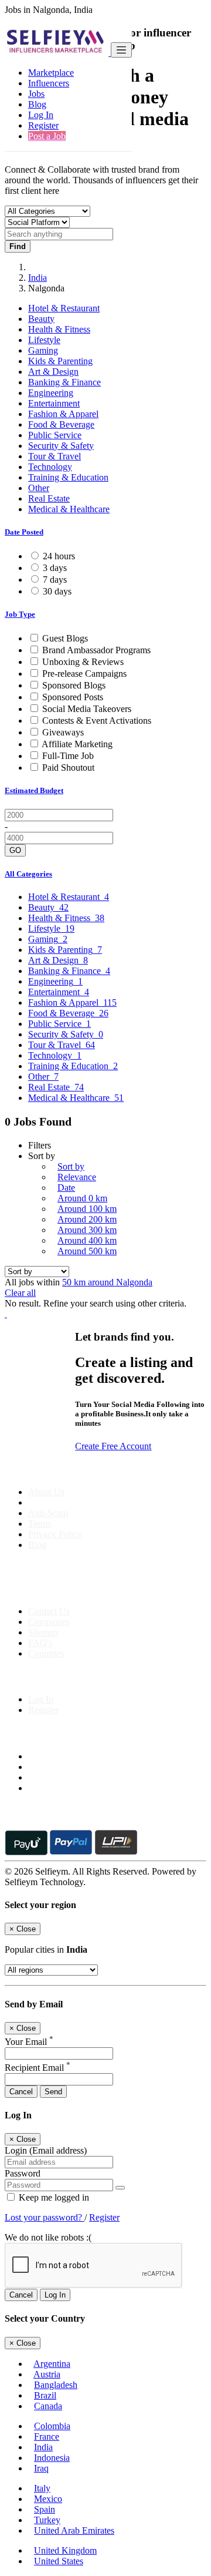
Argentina (52, 2364)
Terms (40, 1524)
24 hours (59, 556)
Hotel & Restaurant (64, 308)
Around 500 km (87, 1251)
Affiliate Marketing (77, 744)
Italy (42, 2488)
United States (59, 2561)
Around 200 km (87, 1219)
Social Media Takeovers (87, 709)
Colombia (52, 2426)
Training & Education (68, 477)
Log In (41, 115)
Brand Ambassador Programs (96, 650)
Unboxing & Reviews (83, 662)
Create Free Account (113, 1446)
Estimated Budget (34, 790)
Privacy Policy (55, 1534)
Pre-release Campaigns (84, 674)
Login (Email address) (46, 2150)
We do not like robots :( (48, 2237)
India (38, 278)
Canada (48, 2406)
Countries (46, 1653)
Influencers (49, 83)
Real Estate (49, 498)
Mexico (48, 2499)
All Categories (28, 874)
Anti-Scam (48, 1513)
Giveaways (63, 732)
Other (39, 488)
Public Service (55, 435)
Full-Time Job (68, 756)
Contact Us (49, 1611)
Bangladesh (56, 2385)
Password (23, 2173)
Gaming (43, 350)
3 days (55, 568)
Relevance (77, 1177)
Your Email (29, 2042)
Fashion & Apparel (63, 414)
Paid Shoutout (68, 768)
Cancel (21, 2092)
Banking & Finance (64, 382)
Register (43, 125)
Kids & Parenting (60, 361)
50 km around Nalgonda (107, 1282)
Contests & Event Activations (97, 721)
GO (15, 850)
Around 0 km (82, 1198)
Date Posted (24, 532)
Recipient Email (38, 2068)
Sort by (71, 1166)
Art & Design (53, 372)
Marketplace (51, 73)
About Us (46, 1492)
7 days (55, 580)
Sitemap (43, 1632)
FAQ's (40, 1643)
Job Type (20, 614)
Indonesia (52, 2458)
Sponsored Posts (73, 697)
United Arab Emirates (74, 2530)
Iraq (41, 2468)
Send (53, 2092)
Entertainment (54, 403)
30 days (57, 591)
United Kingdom (65, 2550)
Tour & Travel (55, 456)
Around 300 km (87, 1230)
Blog (37, 104)
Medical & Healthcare (69, 509)
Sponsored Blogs (74, 685)
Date (66, 1188)
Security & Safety (61, 446)
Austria (47, 2374)
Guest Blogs (65, 638)
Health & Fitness (59, 329)
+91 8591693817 (94, 1591)
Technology (50, 467)
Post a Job (47, 136)
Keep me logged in (53, 2197)
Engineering (51, 393)
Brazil (45, 2395)
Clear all (20, 1293)
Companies (49, 1622)
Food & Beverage (61, 424)
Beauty (41, 319)
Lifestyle (44, 340)
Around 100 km (87, 1209)
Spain (45, 2509)
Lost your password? (45, 2217)
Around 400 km (87, 1240)
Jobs (36, 94)
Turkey (47, 2520)
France (47, 2436)
